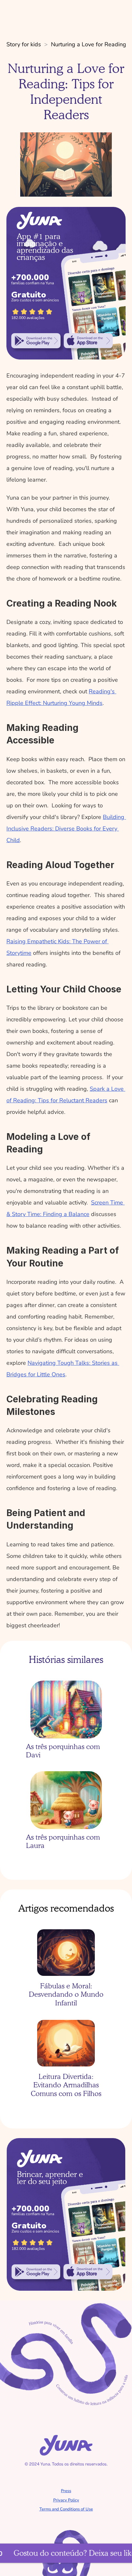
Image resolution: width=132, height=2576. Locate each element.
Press (66, 2491)
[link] (36, 341)
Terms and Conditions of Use (66, 2509)
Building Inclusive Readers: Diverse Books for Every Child (66, 829)
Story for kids (24, 44)
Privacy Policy (66, 2500)
